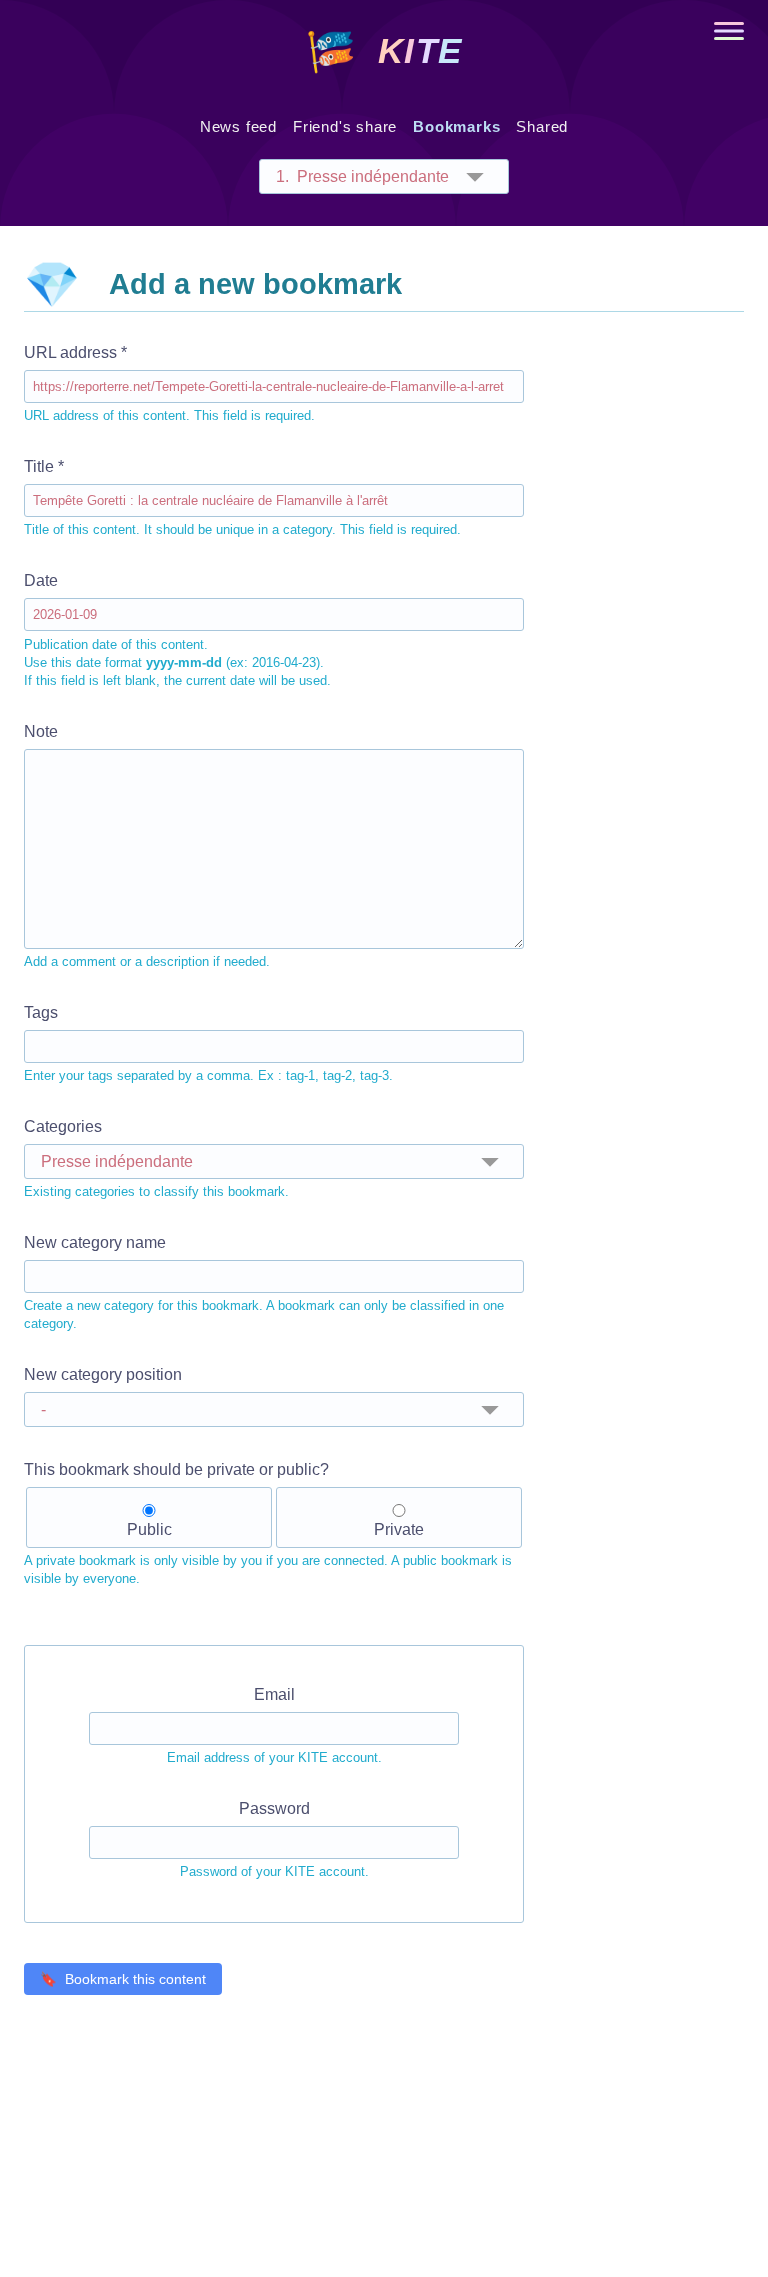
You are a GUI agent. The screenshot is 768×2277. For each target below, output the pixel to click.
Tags (208, 1043)
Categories (156, 1158)
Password (274, 1839)
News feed (238, 126)
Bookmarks (456, 126)
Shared (542, 126)
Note (147, 846)
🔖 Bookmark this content (123, 1979)
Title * (242, 497)
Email (274, 1725)
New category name (264, 1282)
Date (177, 629)
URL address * (169, 383)
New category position (103, 1374)
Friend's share (345, 126)
